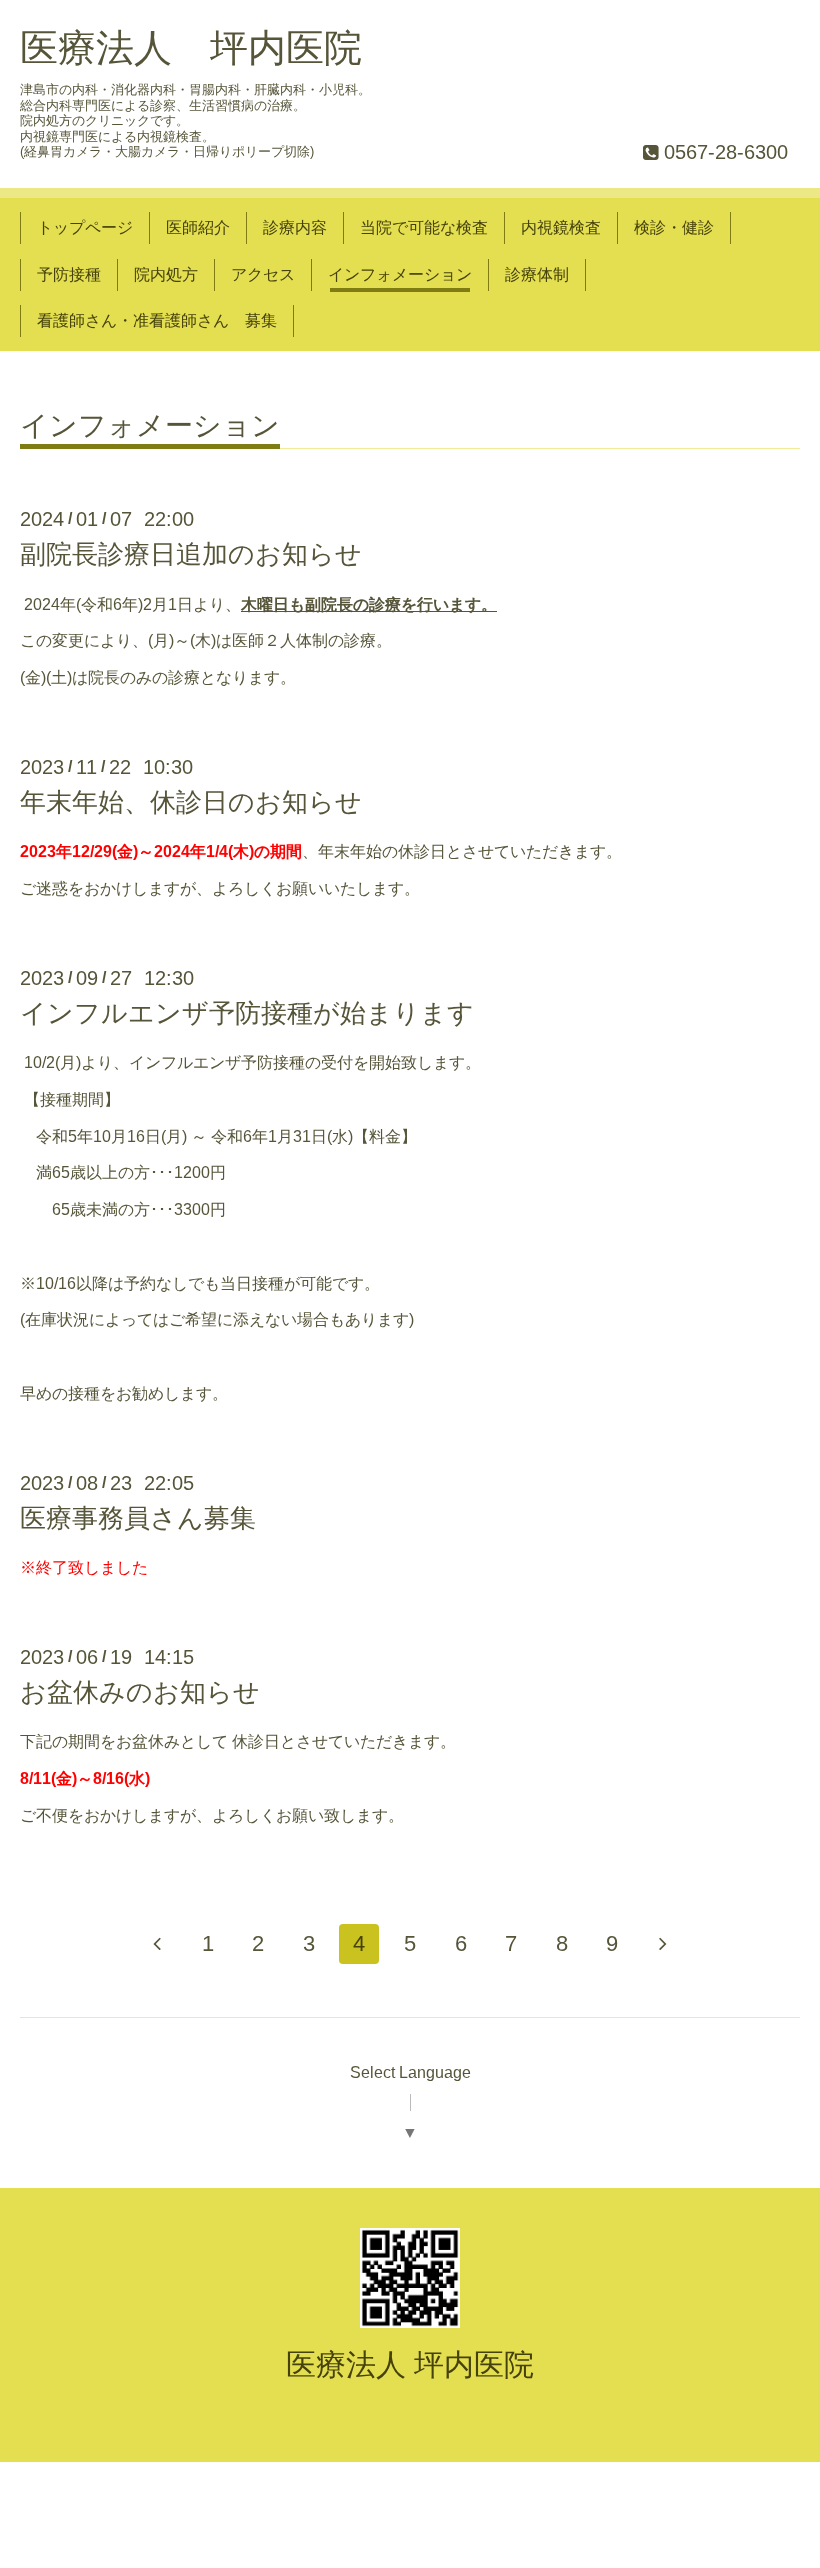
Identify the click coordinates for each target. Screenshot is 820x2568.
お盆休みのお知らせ (140, 1692)
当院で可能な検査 (424, 227)
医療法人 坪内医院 (191, 48)
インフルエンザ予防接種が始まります (247, 1013)
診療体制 (537, 274)
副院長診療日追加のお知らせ (191, 554)
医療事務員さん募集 (138, 1518)
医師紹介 (198, 227)
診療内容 (295, 227)
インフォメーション (400, 274)
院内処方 (166, 274)
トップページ (85, 227)
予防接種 (69, 274)
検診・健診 (674, 227)
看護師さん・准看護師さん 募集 (157, 320)
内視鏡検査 (561, 227)
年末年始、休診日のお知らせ (191, 802)
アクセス (263, 274)
